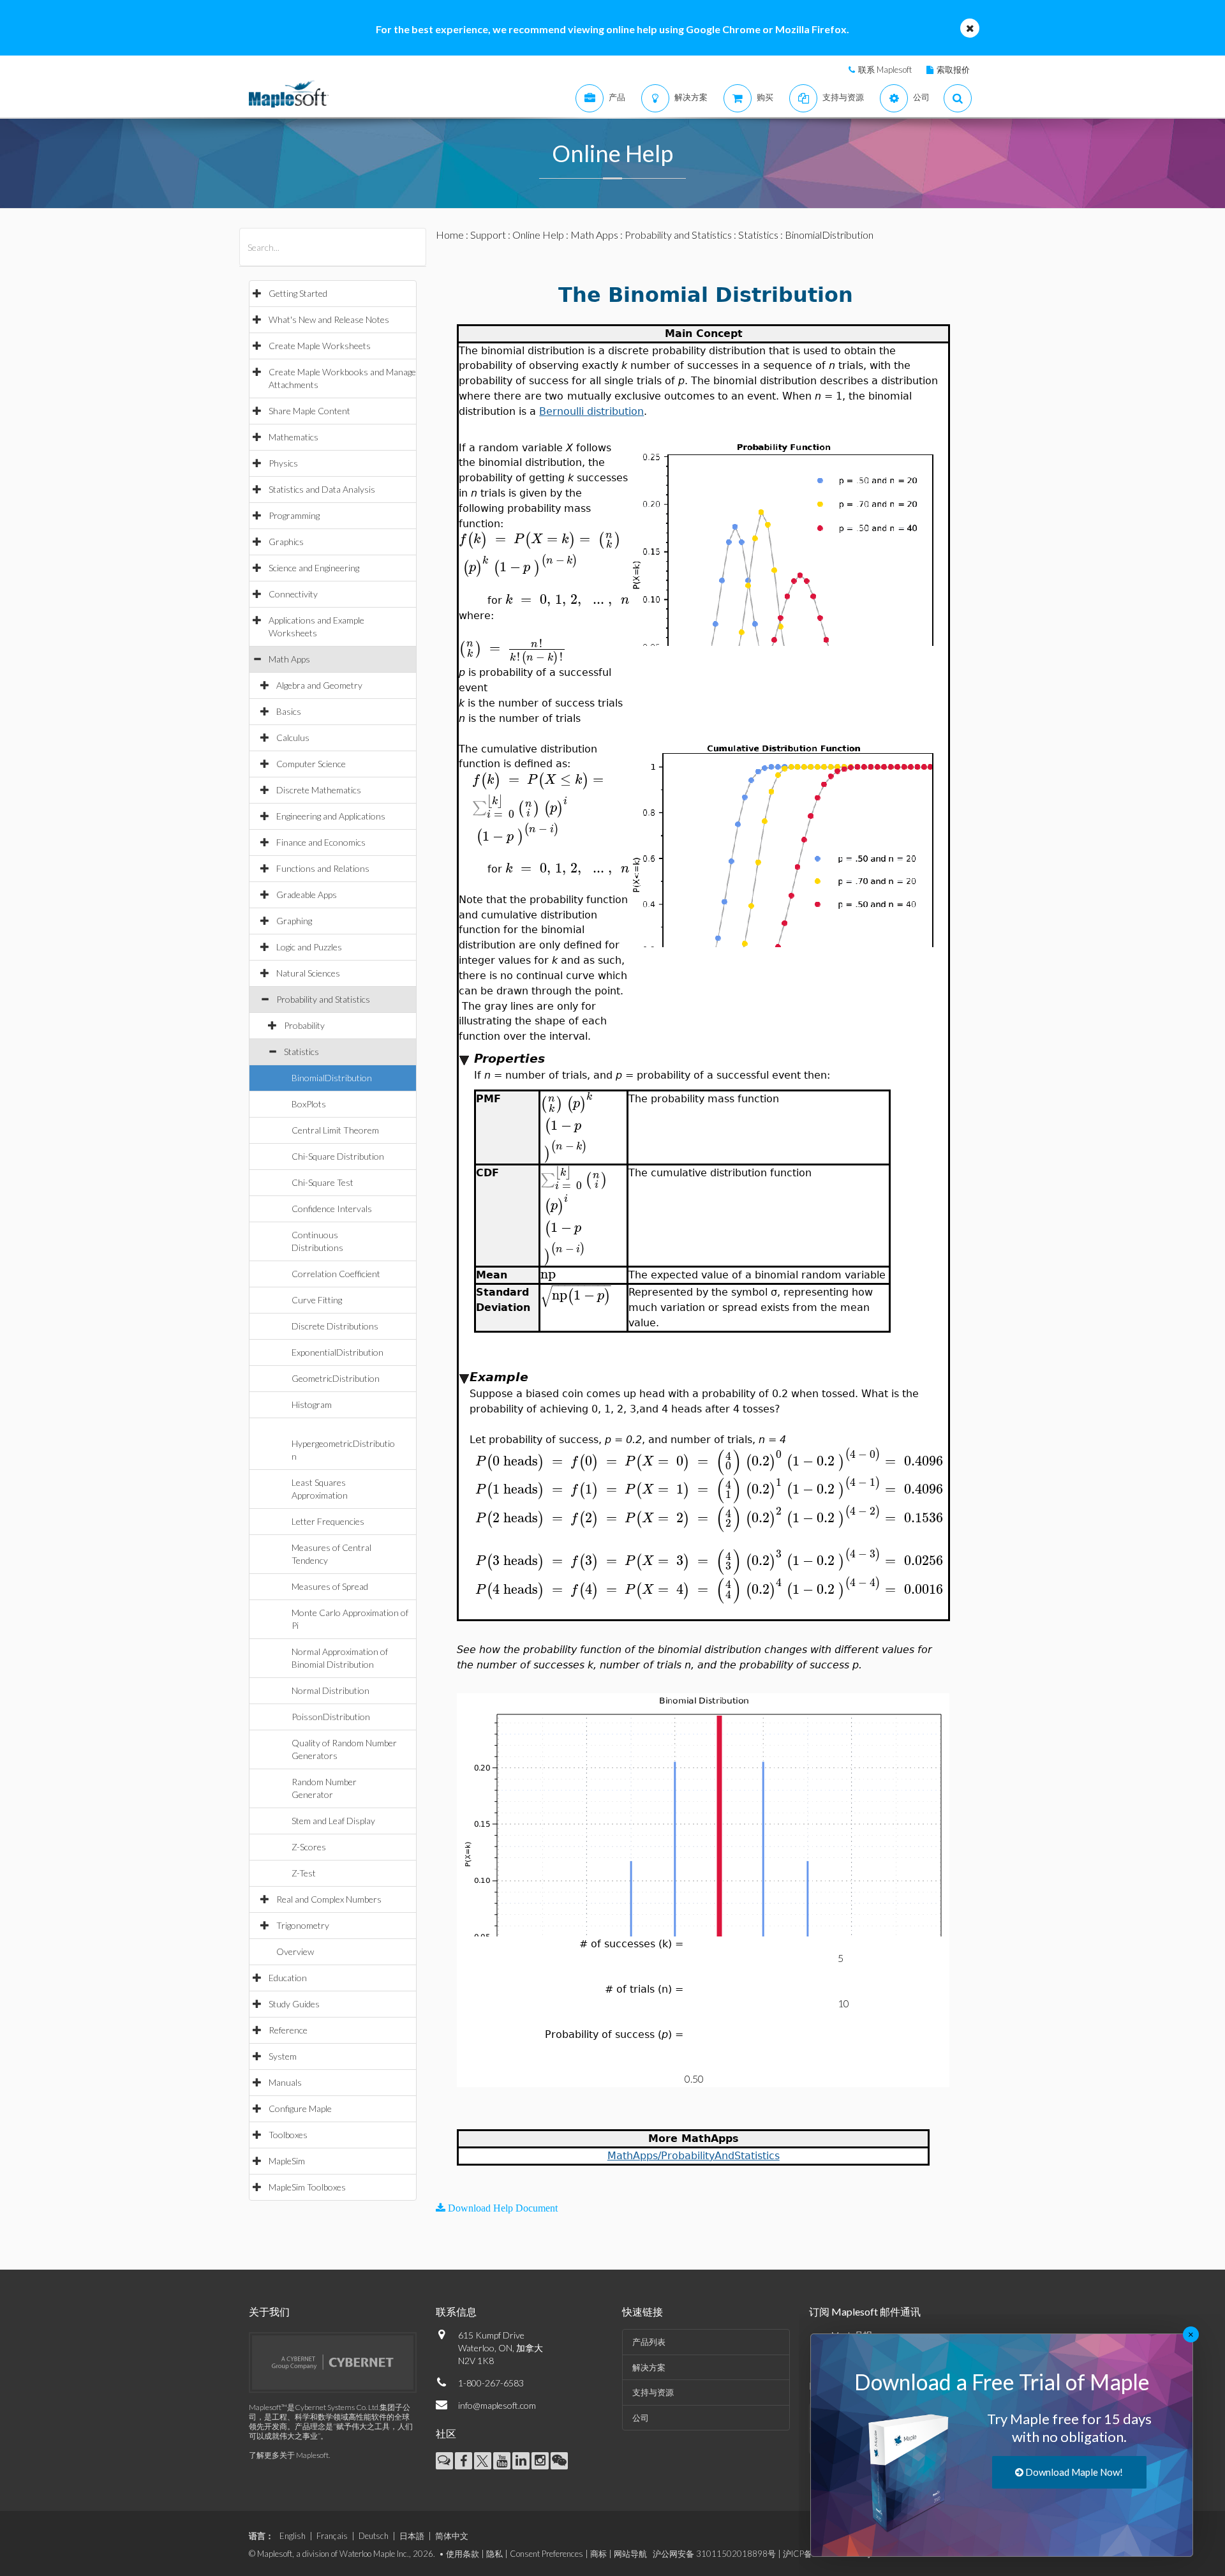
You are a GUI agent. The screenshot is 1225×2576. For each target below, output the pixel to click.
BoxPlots (309, 1104)
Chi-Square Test (323, 1182)
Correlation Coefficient (336, 1274)
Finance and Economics (321, 842)
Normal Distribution (330, 1690)
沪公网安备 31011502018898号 (714, 2554)
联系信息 (456, 2311)
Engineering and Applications (331, 816)
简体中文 (452, 2536)
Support (488, 235)
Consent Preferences (546, 2554)
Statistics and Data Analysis (322, 489)
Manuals (285, 2082)
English (293, 2536)
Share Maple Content (309, 411)
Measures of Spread (330, 1586)
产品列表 (649, 2342)
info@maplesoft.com (497, 2405)
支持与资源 (653, 2392)
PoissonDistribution (331, 1717)
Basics (289, 711)
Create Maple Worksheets (320, 346)
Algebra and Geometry (319, 685)
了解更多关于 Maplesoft (289, 2455)
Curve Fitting (317, 1300)
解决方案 (649, 2367)
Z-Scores (309, 1847)
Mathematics (293, 437)
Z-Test (304, 1873)
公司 (641, 2418)
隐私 (494, 2554)
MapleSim (287, 2161)
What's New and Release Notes (329, 319)
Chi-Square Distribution (338, 1156)
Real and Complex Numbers (329, 1899)
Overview (295, 1951)
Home (450, 235)
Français (332, 2536)
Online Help (538, 235)
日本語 (412, 2536)
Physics (283, 463)
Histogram (312, 1404)
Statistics (301, 1052)
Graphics (286, 542)
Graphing (294, 921)
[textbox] (539, 539)
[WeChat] (559, 2461)
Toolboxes (288, 2135)
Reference (288, 2030)
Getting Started (298, 293)
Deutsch (374, 2536)
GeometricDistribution (336, 1378)
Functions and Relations (323, 868)
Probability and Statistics (323, 999)
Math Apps (289, 659)
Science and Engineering (314, 568)
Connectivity (293, 594)
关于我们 (269, 2311)
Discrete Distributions (335, 1326)
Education (288, 1978)
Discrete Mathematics (319, 790)
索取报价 (953, 70)
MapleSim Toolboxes (307, 2187)
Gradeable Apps (307, 895)
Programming (294, 515)
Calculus (293, 738)
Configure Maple (300, 2108)
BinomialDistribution (332, 1078)
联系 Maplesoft (885, 70)
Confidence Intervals (332, 1209)
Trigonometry (303, 1925)
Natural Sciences (308, 973)
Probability (304, 1025)
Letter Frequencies (328, 1521)
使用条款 (463, 2554)
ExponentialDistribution (338, 1352)
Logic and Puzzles (309, 947)
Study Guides (294, 2004)
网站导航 (630, 2554)
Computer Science (311, 764)
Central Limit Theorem (335, 1130)
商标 (598, 2554)
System (283, 2056)
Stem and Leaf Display (333, 1821)
